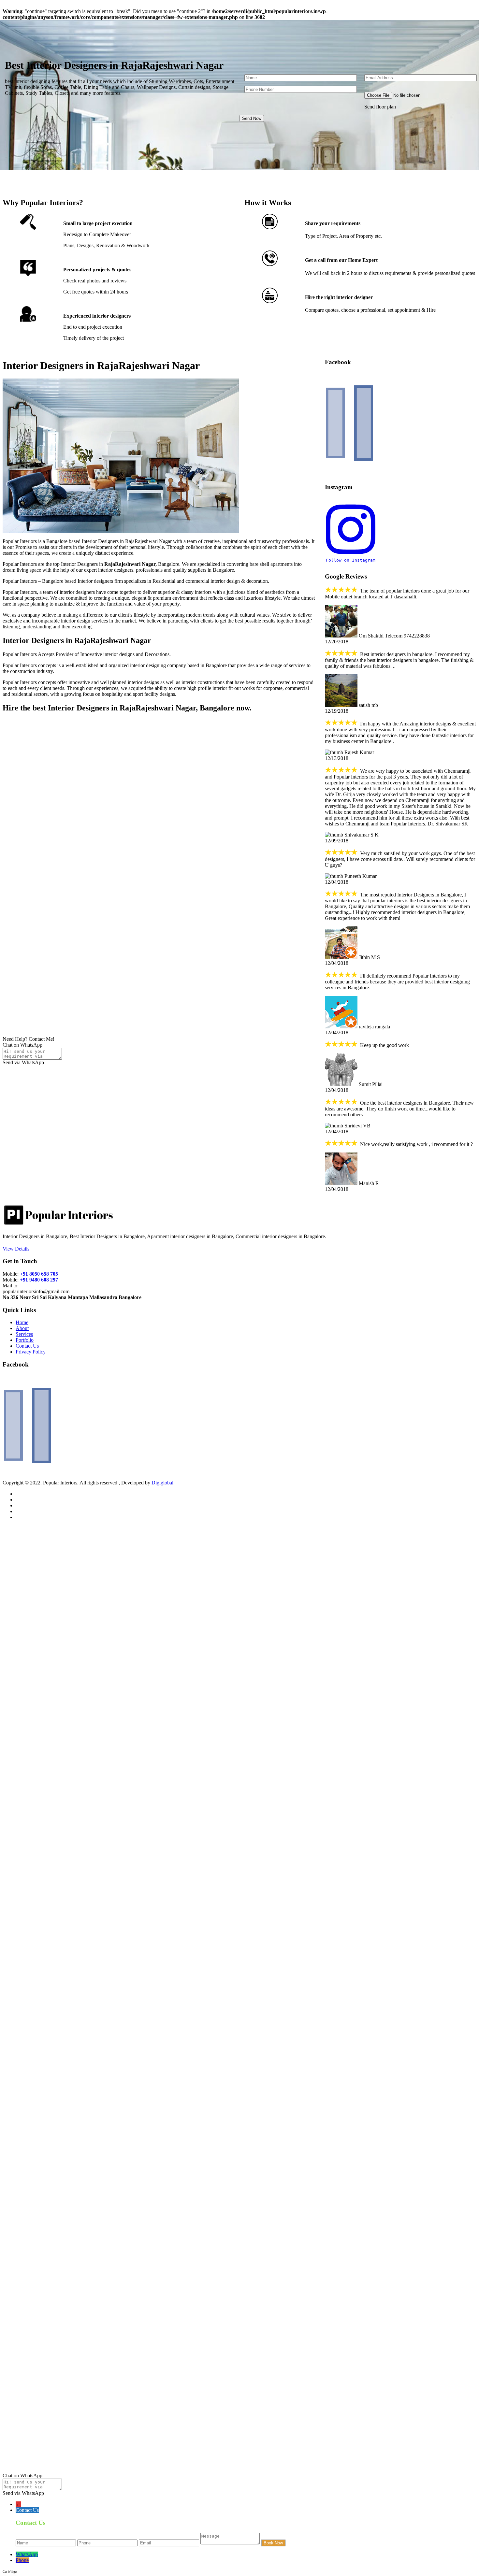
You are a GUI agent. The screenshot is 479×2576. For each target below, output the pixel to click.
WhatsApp (27, 2554)
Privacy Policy (31, 1352)
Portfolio (25, 1340)
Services (24, 1334)
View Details (16, 1249)
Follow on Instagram (351, 560)
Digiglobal (162, 1483)
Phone (22, 2560)
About (22, 1328)
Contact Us (27, 1346)
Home (22, 1322)
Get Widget (10, 2572)
